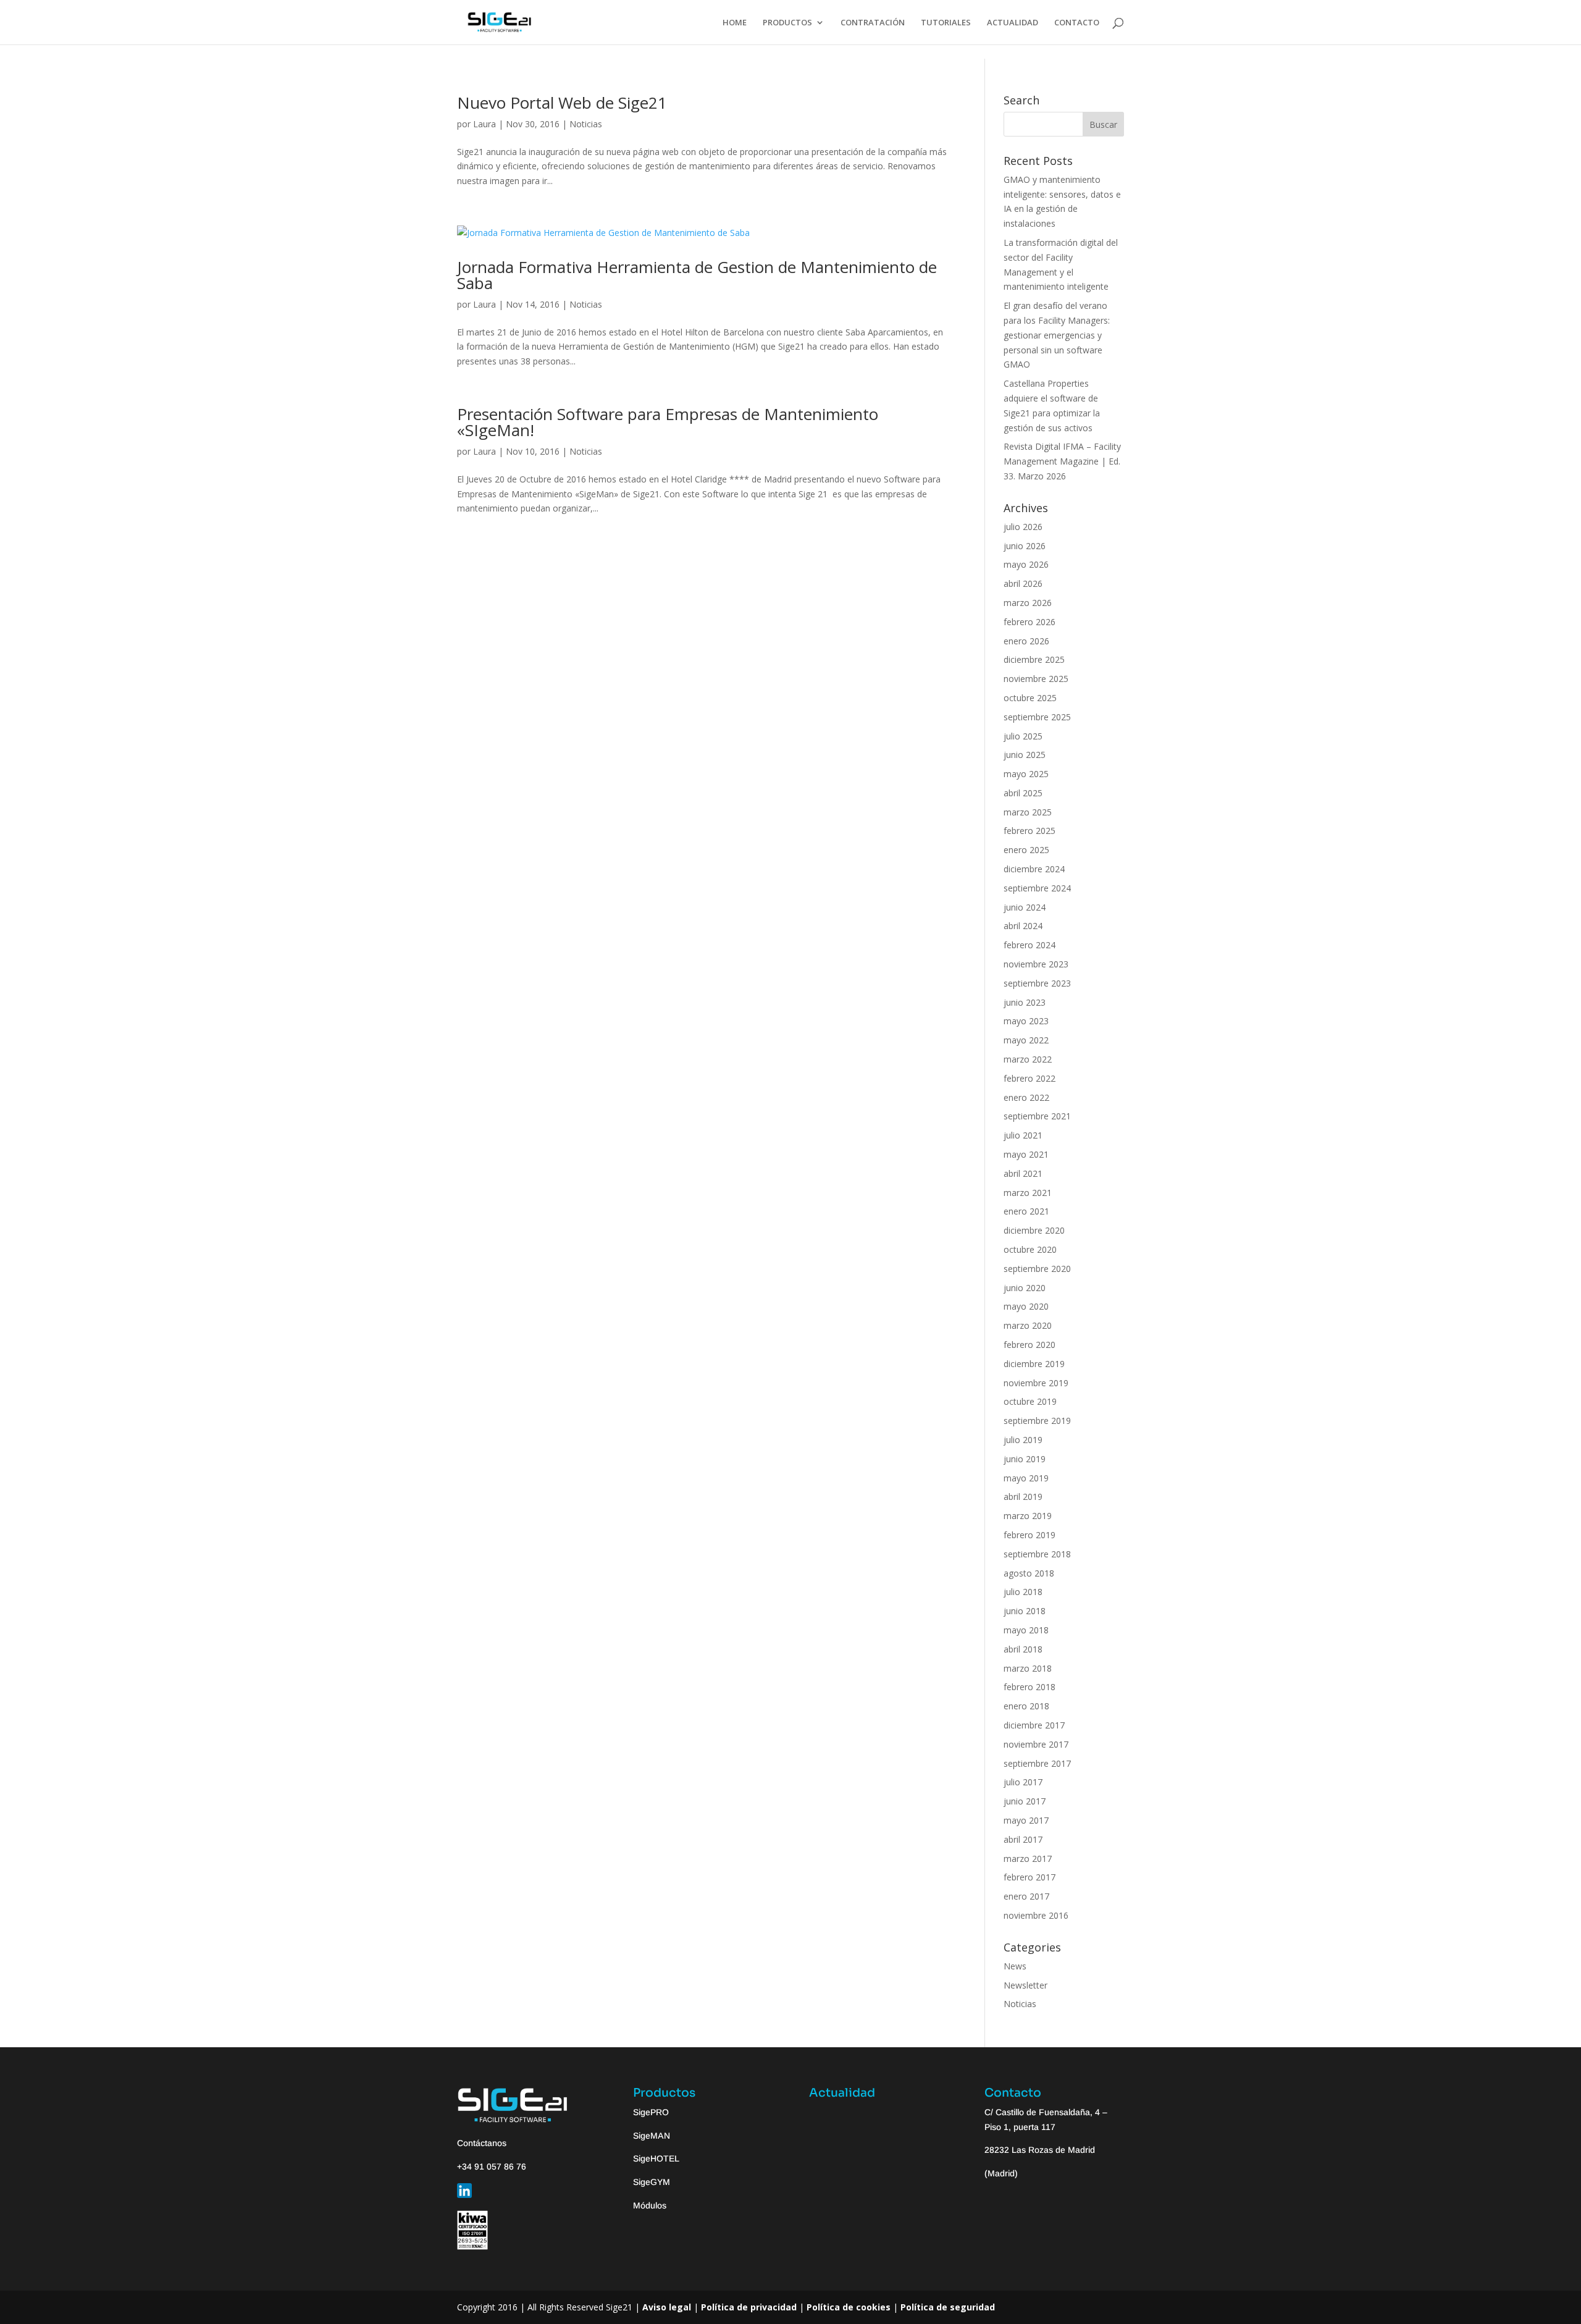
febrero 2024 (1030, 945)
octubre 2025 (1030, 698)
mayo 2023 (1026, 1021)
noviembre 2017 (1036, 1744)
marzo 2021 (1028, 1193)
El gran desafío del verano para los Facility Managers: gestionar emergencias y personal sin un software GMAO (1057, 335)
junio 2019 (1025, 1459)
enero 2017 (1026, 1896)
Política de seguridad (948, 2307)
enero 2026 (1026, 641)
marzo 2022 (1028, 1059)
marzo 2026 (1028, 603)
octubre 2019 (1030, 1401)
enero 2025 (1026, 850)
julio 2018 (1023, 1592)
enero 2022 (1026, 1097)
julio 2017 (1023, 1782)
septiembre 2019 (1037, 1421)
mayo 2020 (1026, 1306)
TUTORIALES (946, 23)
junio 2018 (1025, 1611)
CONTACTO (1077, 23)
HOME (735, 23)
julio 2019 (1023, 1440)
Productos (664, 2093)
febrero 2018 (1030, 1687)
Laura (484, 124)
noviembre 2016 (1036, 1915)
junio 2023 (1025, 1002)
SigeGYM (652, 2182)
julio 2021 (1023, 1135)
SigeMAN (652, 2136)
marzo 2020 (1028, 1325)
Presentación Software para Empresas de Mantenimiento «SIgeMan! (668, 422)
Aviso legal (667, 2307)
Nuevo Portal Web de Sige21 (562, 103)
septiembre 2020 (1037, 1269)
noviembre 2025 (1036, 679)
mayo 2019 (1026, 1478)
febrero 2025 (1030, 831)
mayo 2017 (1026, 1820)
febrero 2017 (1030, 1877)
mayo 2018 (1026, 1630)
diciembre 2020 (1034, 1230)
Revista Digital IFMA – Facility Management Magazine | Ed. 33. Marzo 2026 (1062, 461)
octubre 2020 (1030, 1249)
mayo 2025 (1026, 774)
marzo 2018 (1028, 1668)
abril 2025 (1023, 793)
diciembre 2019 (1034, 1364)
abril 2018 (1023, 1649)
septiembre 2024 (1037, 888)
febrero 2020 (1030, 1345)
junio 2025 (1025, 755)
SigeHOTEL (656, 2158)
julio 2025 (1023, 736)
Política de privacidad (749, 2307)
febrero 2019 (1030, 1535)
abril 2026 (1023, 583)
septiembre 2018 (1037, 1554)
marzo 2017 (1028, 1859)
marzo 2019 (1028, 1516)
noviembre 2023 (1036, 964)
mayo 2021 (1026, 1154)
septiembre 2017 (1037, 1763)
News (1015, 1966)
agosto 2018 (1029, 1573)
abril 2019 (1023, 1497)
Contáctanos (482, 2143)
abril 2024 (1023, 926)
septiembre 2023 (1037, 983)
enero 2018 (1026, 1706)
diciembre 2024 (1034, 869)
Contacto (1013, 2093)
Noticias (586, 124)
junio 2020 (1025, 1288)
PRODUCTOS (787, 23)
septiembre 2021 (1037, 1116)
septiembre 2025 (1037, 717)
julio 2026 (1023, 527)
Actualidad (842, 2093)
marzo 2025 (1028, 812)
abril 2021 (1023, 1173)
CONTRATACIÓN (873, 23)
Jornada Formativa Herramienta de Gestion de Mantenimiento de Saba (697, 275)
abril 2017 (1023, 1839)
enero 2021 (1026, 1211)
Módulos (650, 2205)
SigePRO (651, 2112)
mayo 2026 (1026, 564)
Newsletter (1025, 1985)
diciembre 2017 (1034, 1725)
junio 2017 (1025, 1801)
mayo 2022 (1026, 1040)
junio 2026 (1025, 546)
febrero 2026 (1030, 622)
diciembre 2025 (1034, 659)
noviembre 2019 (1036, 1383)
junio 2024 (1025, 907)
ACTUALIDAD (1013, 23)
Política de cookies (849, 2307)
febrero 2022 (1030, 1078)
